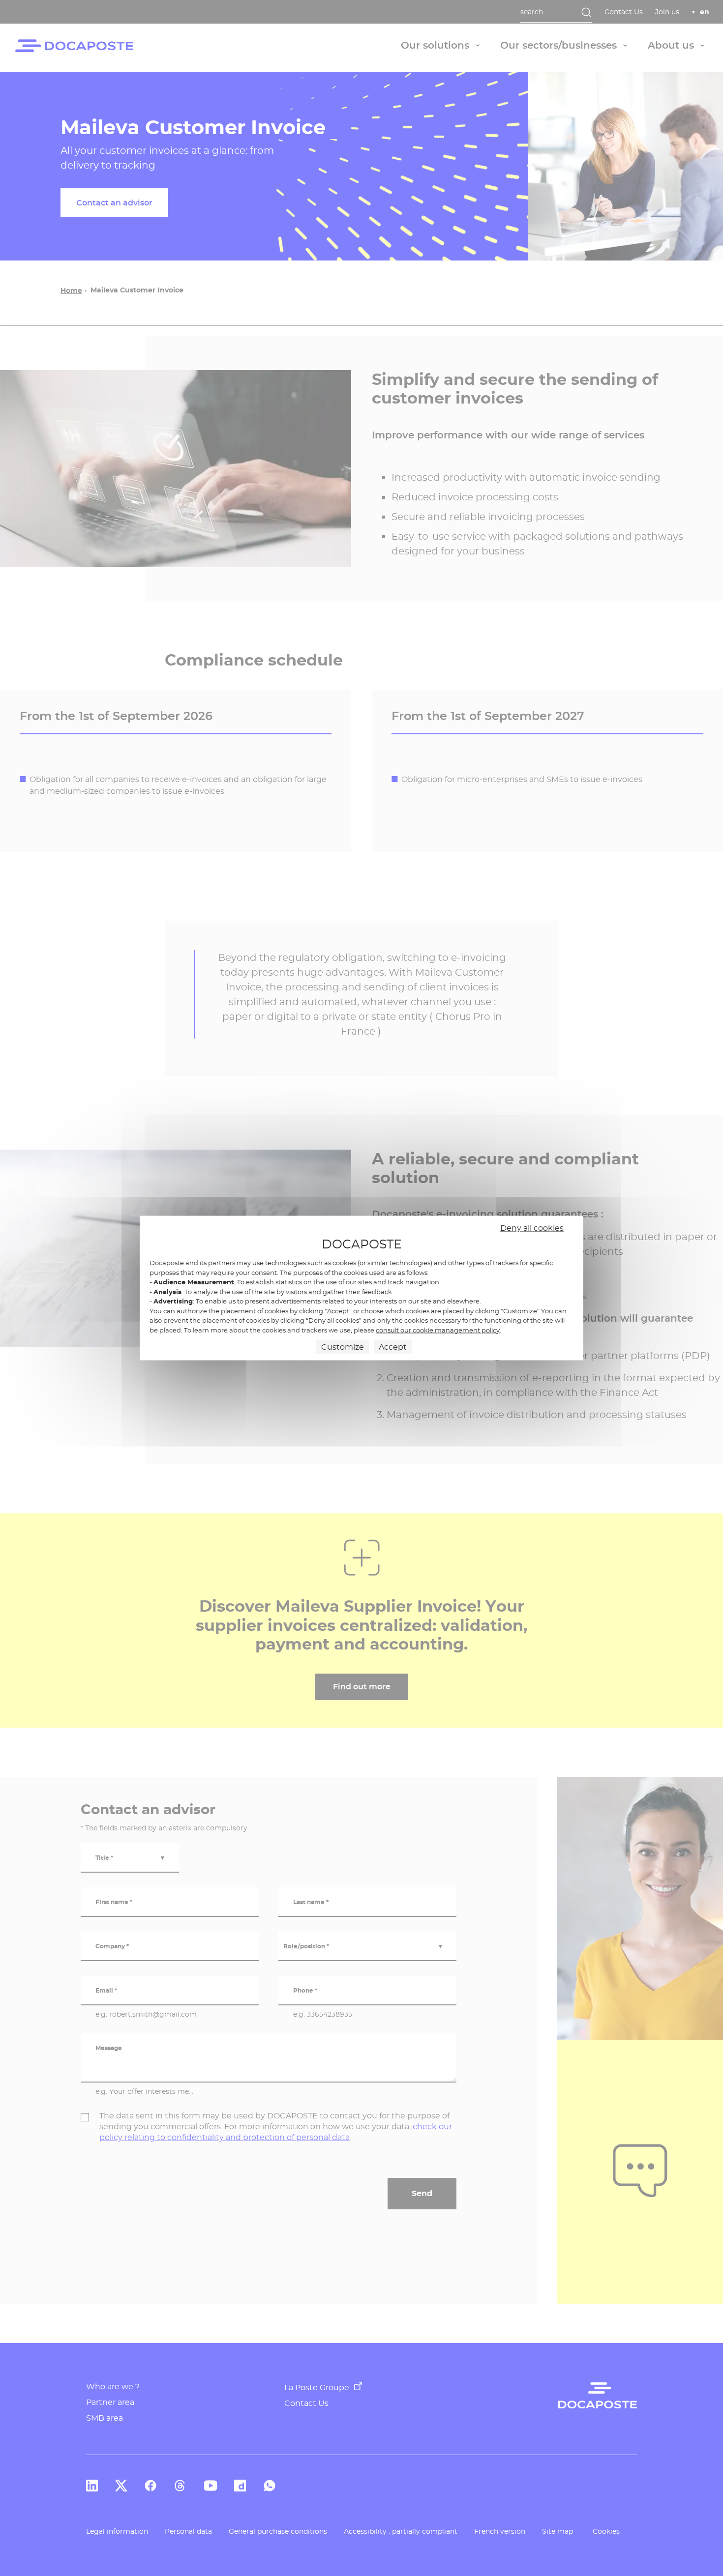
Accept (393, 1347)
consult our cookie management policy (438, 1330)
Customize (343, 1347)
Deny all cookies (532, 1228)
